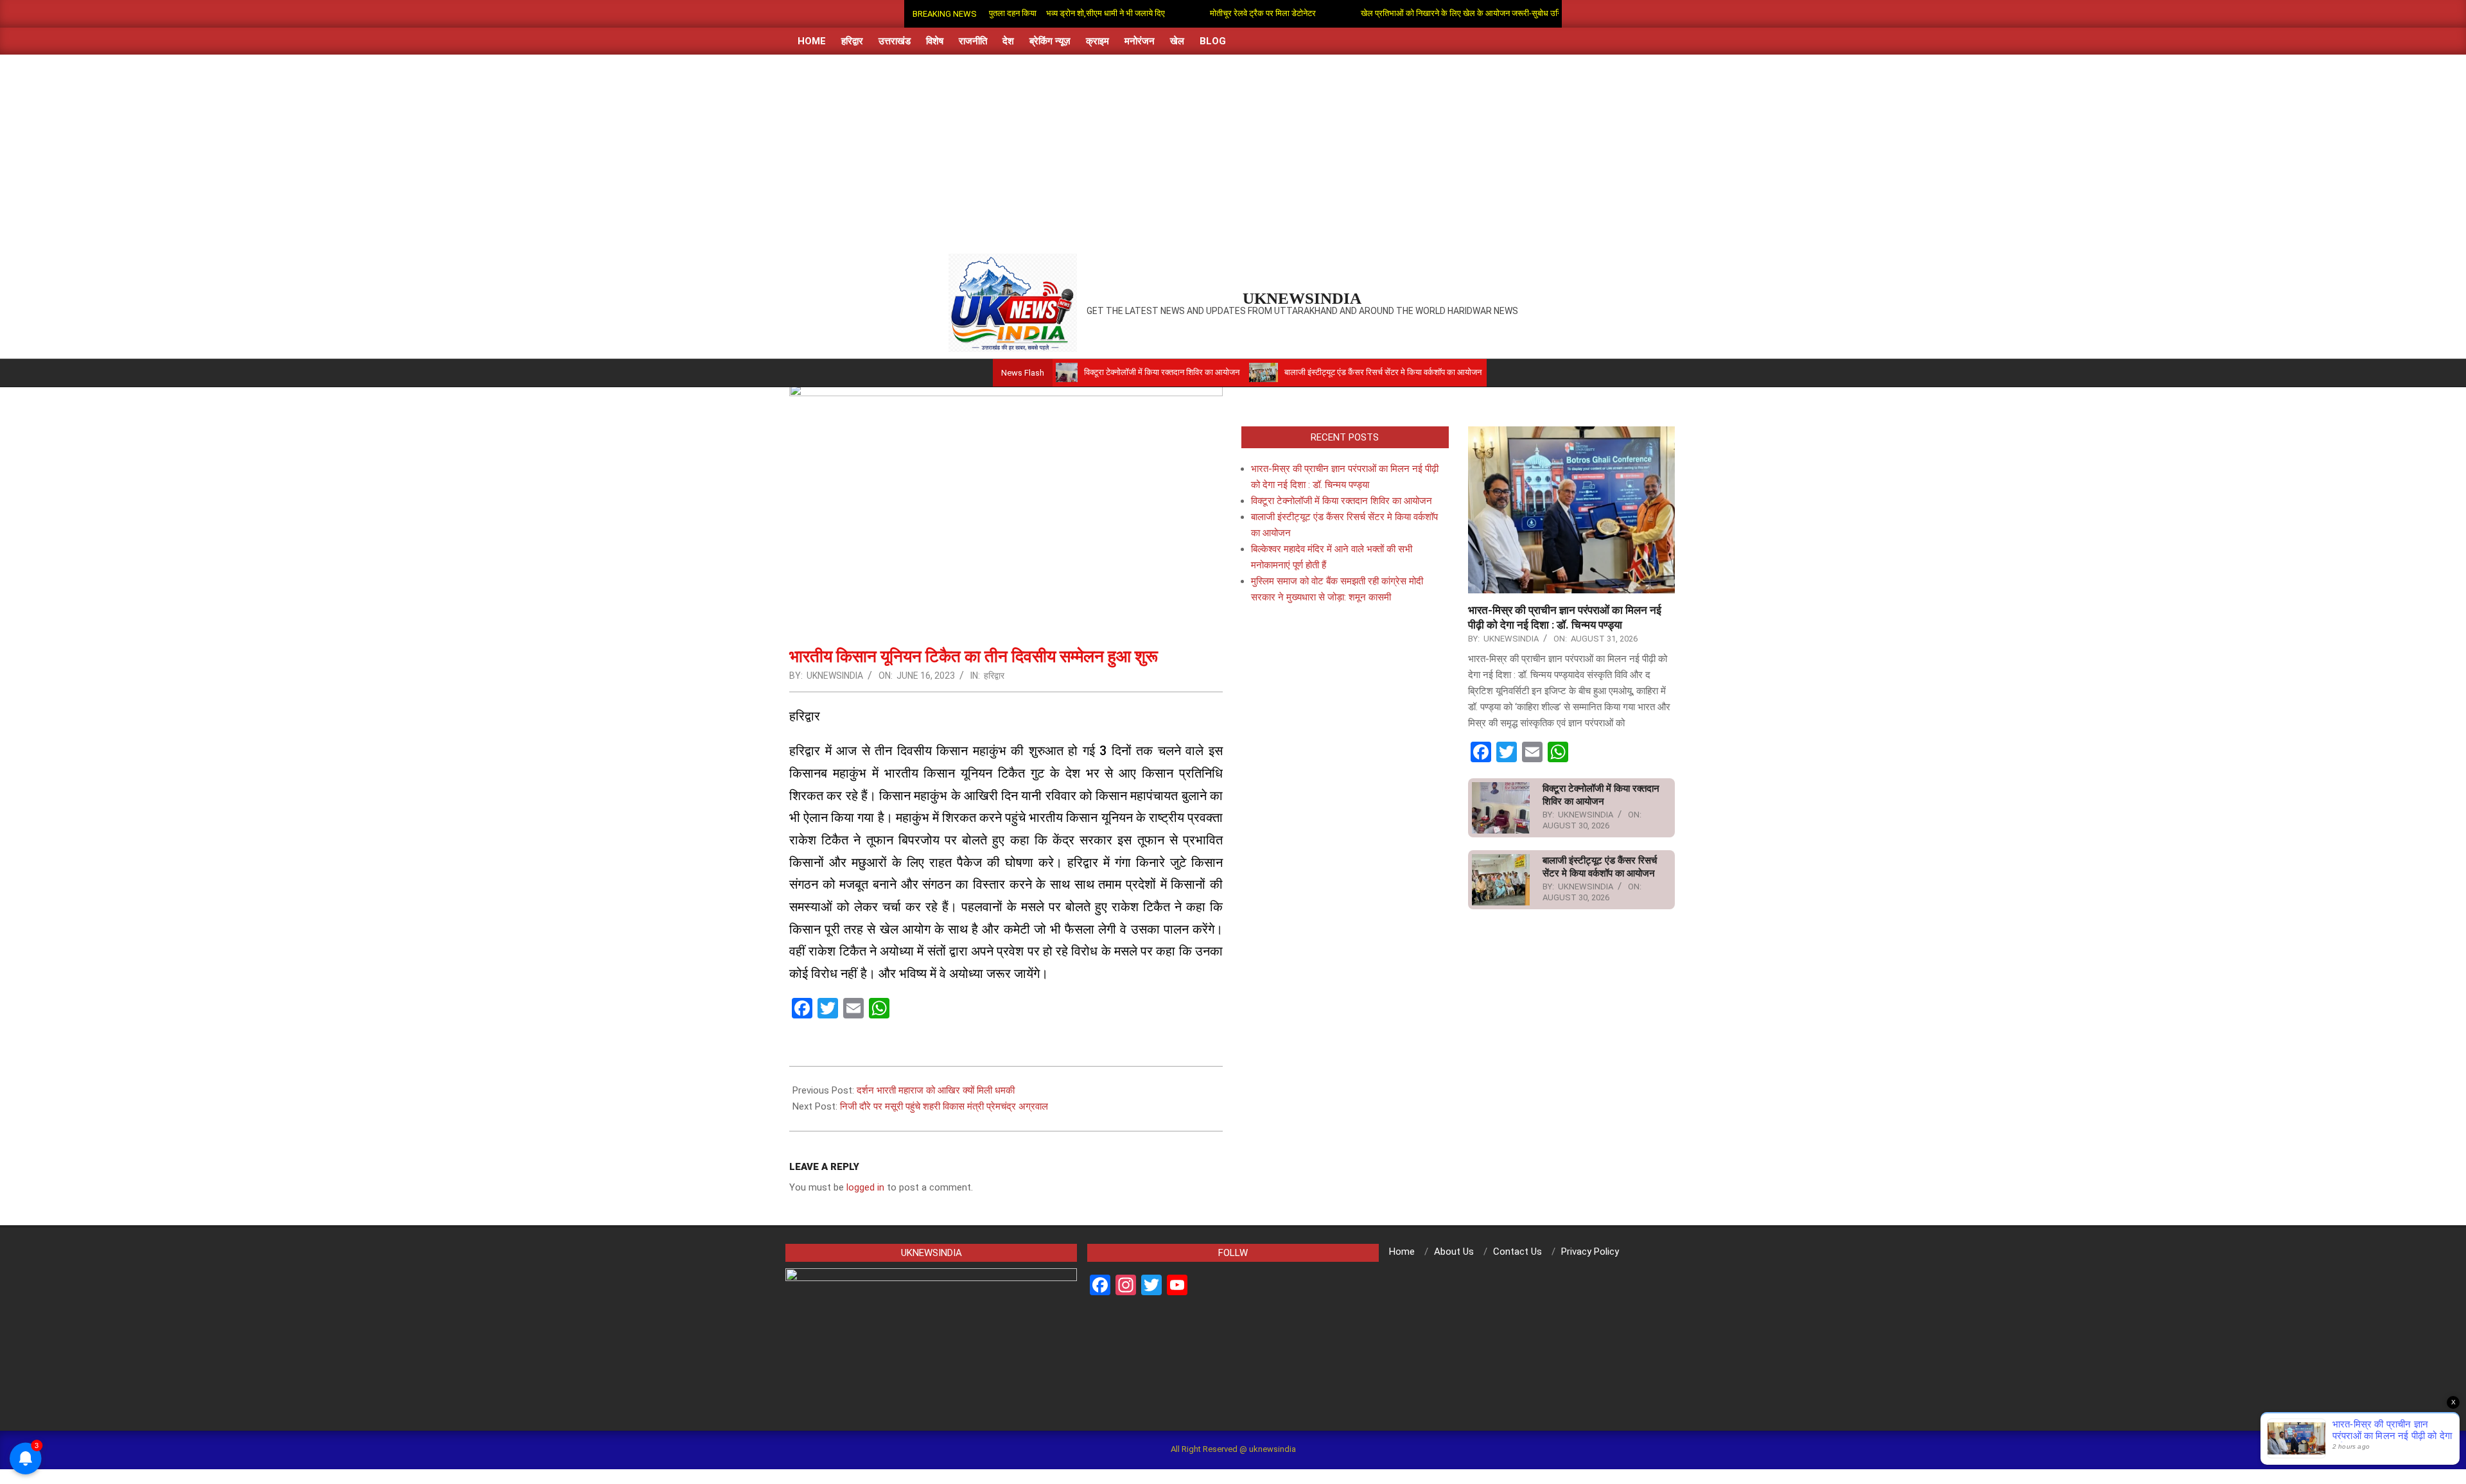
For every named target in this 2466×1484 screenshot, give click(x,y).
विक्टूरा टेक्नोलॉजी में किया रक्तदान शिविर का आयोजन (1087, 372)
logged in (865, 1187)
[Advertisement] (1233, 151)
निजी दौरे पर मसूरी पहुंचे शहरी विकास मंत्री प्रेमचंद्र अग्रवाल (944, 1106)
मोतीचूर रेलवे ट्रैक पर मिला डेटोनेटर (1201, 13)
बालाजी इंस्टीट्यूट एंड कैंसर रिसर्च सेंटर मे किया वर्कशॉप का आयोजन (1308, 372)
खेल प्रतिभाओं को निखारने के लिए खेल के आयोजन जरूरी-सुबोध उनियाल (1406, 13)
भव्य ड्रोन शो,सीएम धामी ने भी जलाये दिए (1044, 13)
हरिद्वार (994, 676)
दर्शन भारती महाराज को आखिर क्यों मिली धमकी (936, 1090)
